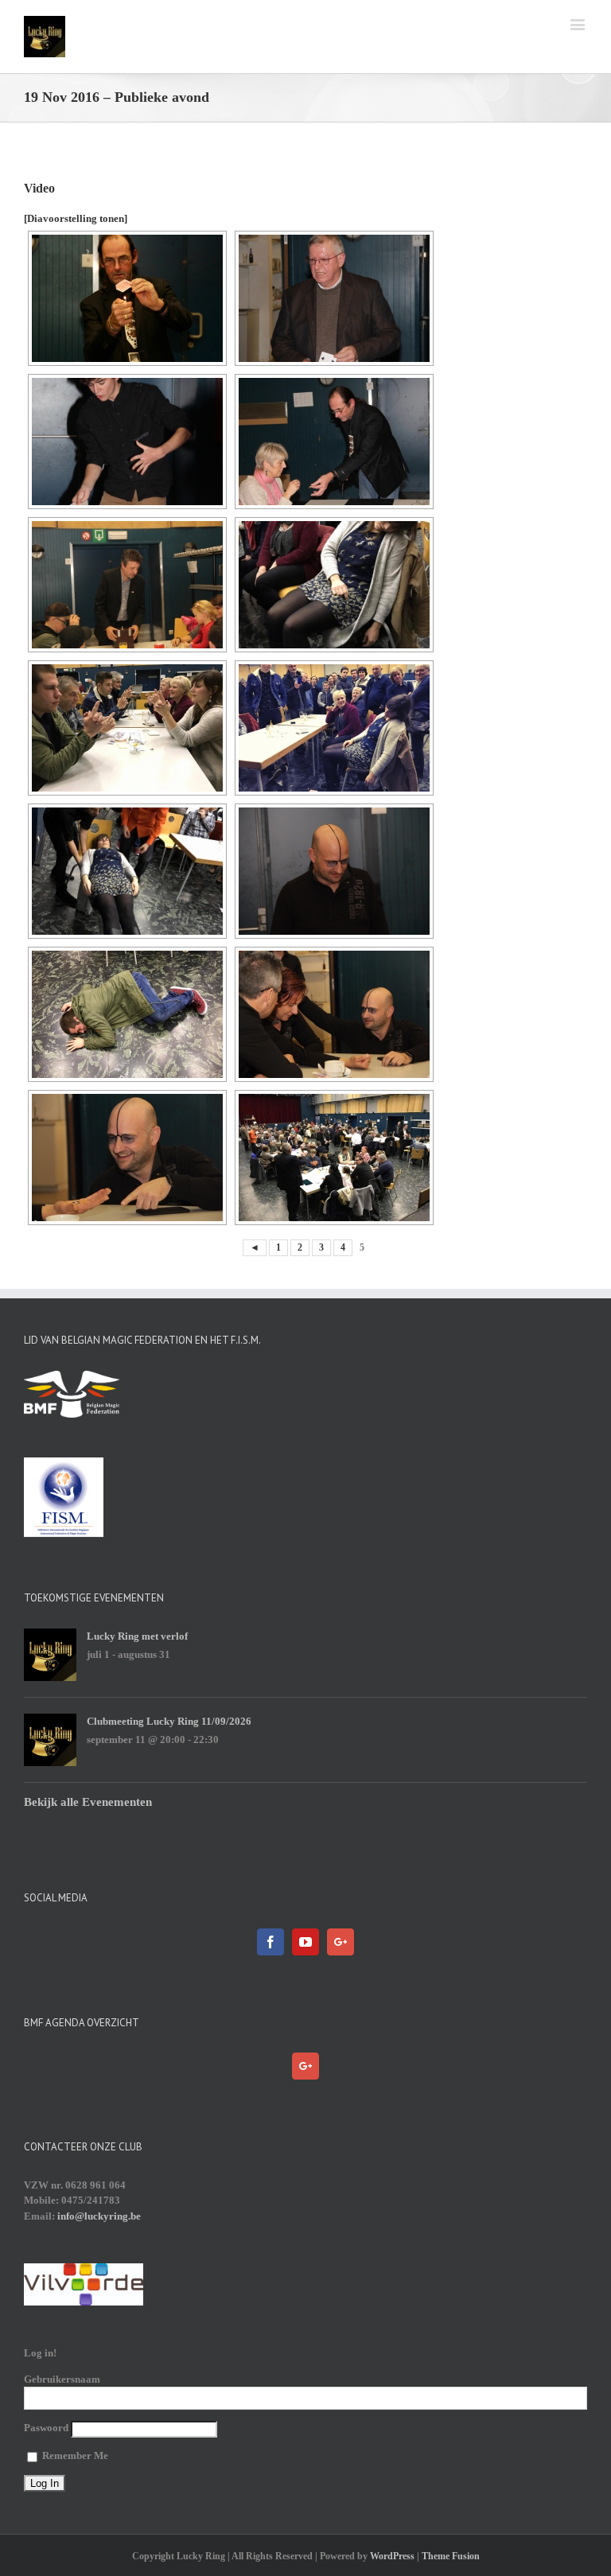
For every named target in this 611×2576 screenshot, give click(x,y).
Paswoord (46, 2428)
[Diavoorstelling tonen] (76, 218)
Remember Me (74, 2455)
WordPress (392, 2556)
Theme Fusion (451, 2556)
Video (39, 188)
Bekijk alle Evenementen (88, 1802)
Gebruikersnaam (62, 2379)
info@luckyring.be (99, 2216)
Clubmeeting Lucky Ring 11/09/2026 (169, 1721)
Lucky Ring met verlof (137, 1636)
